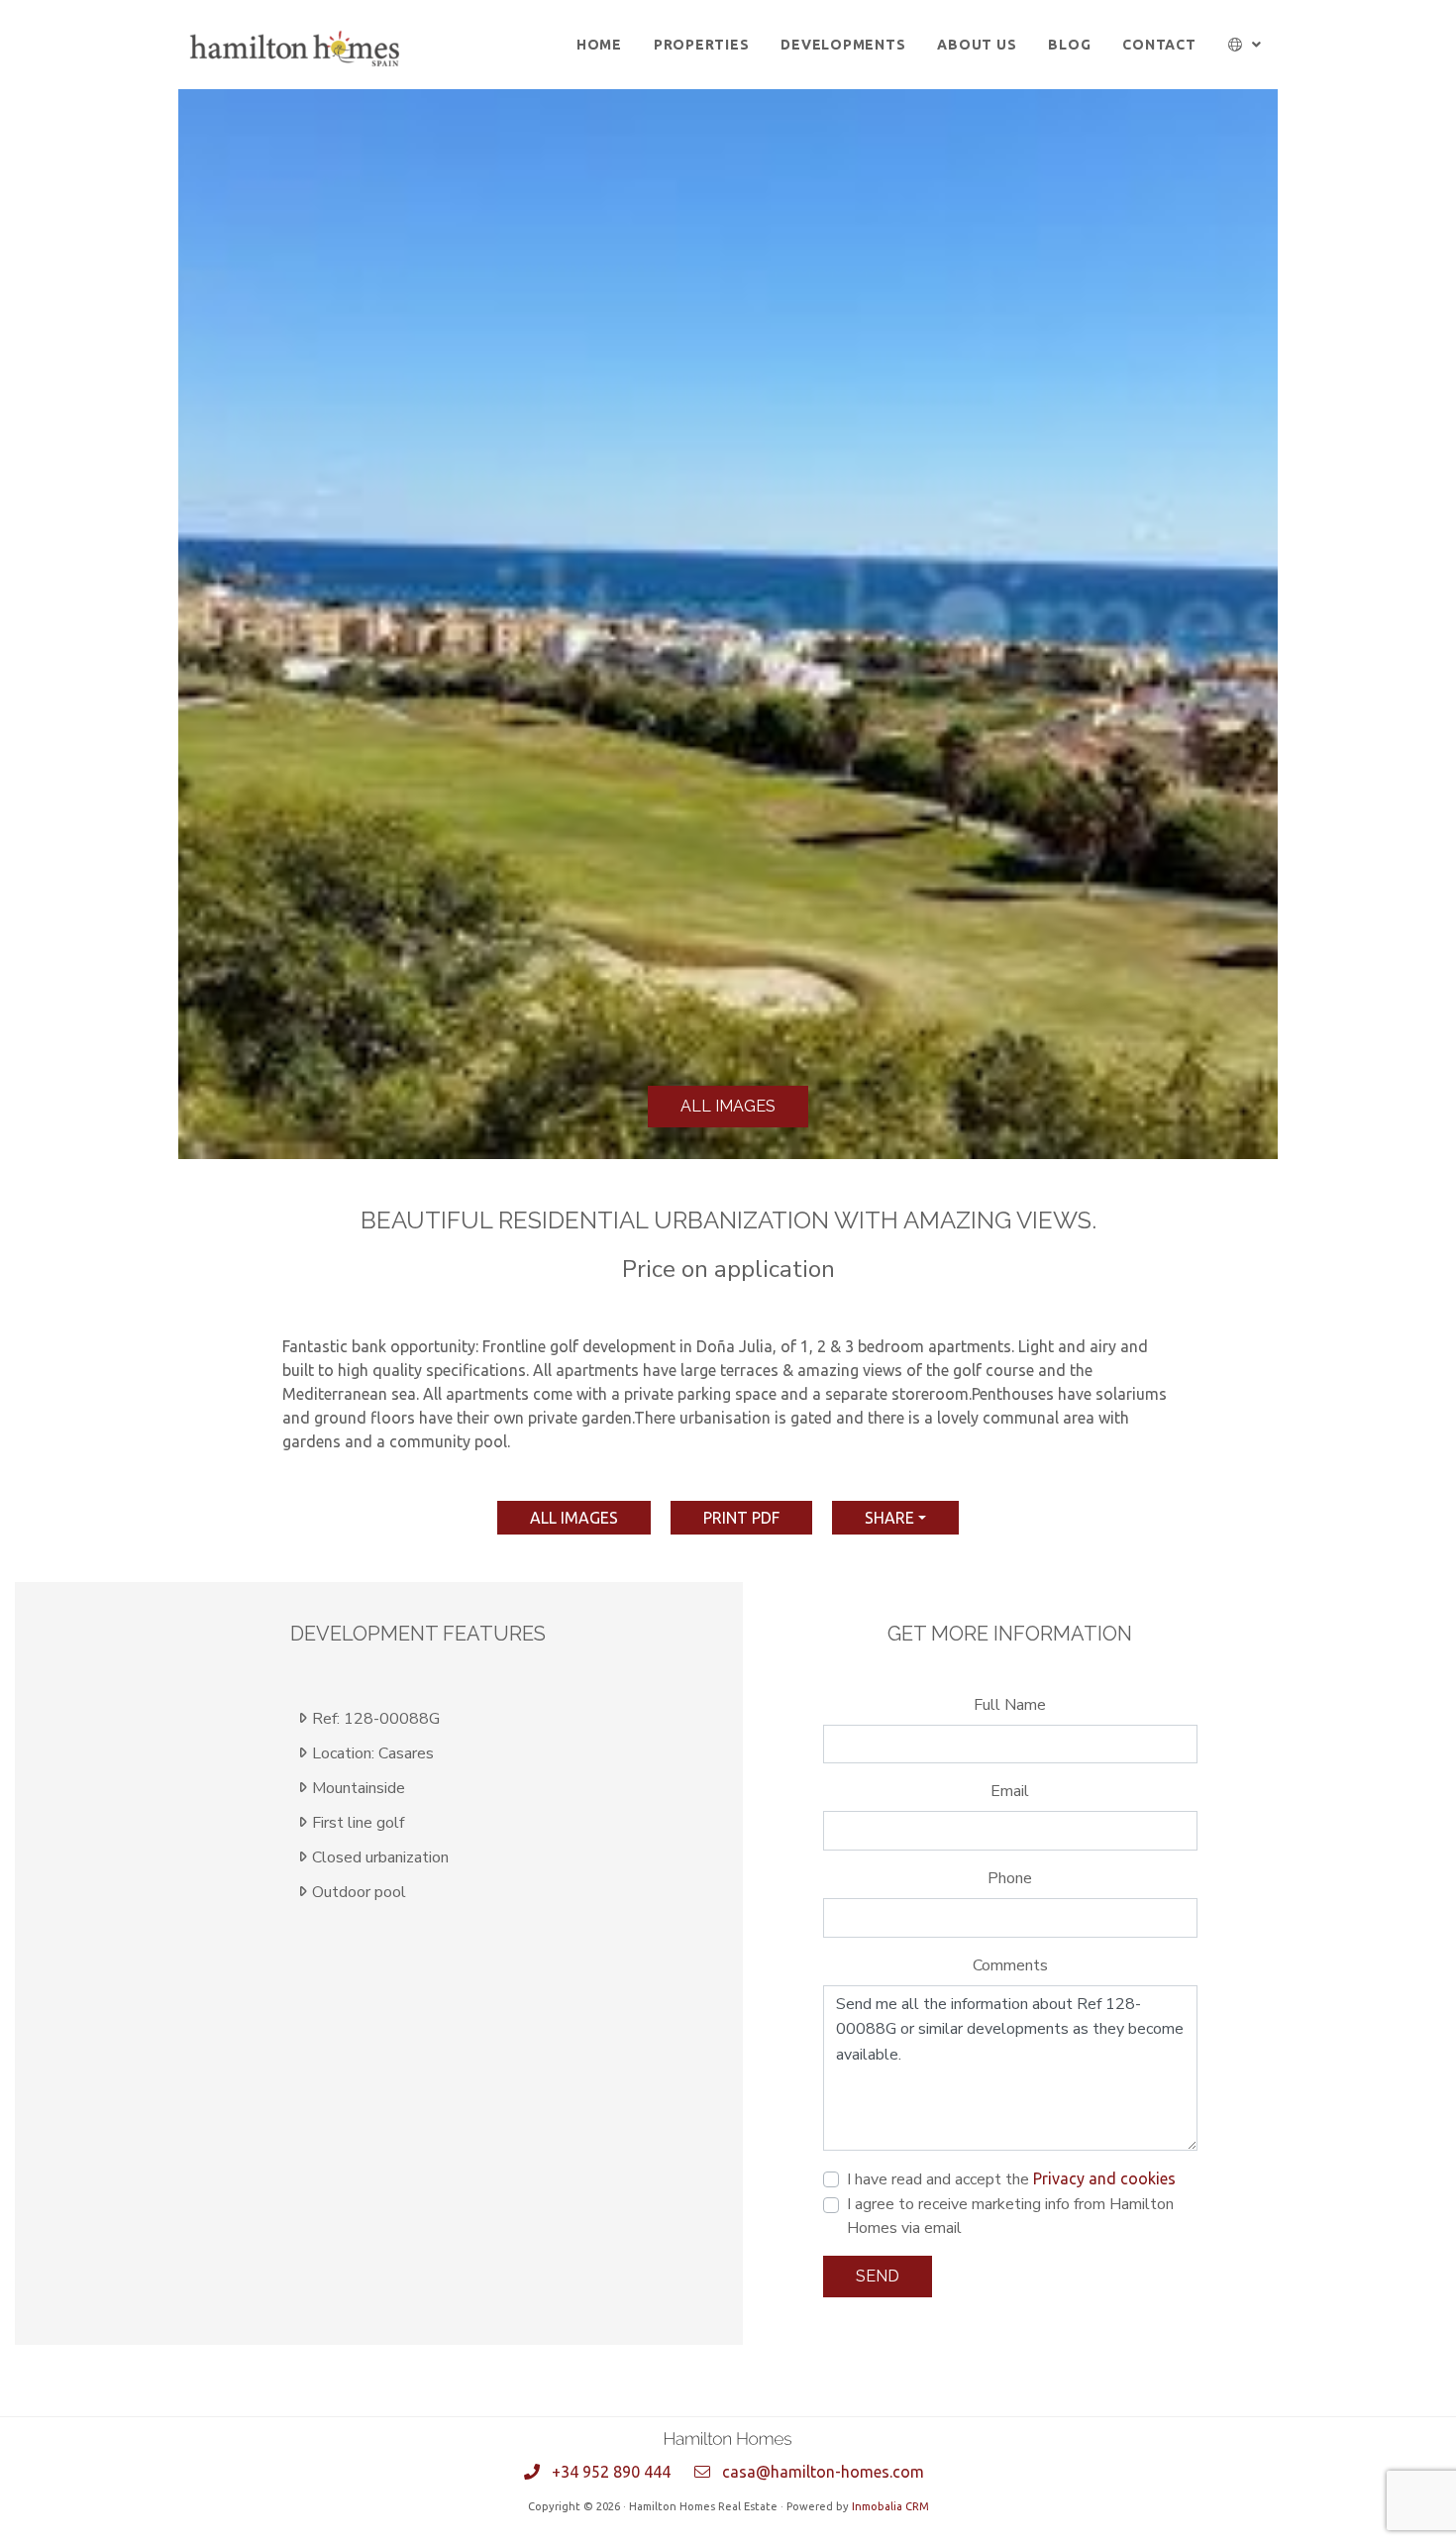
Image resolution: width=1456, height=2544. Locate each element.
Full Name (1010, 1705)
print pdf (741, 1518)
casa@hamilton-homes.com (823, 2472)
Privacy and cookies (1104, 2178)
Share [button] (889, 1518)
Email (1010, 1791)
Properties (702, 45)
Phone (1010, 1878)
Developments (843, 45)
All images (728, 1106)
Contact (1159, 45)
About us (977, 45)
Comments (1010, 1965)
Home (599, 45)
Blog (1069, 45)
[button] (1246, 45)
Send (878, 2276)
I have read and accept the (1011, 2179)
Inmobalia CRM (890, 2506)
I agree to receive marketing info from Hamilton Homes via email (1010, 2216)
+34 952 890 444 (611, 2472)
